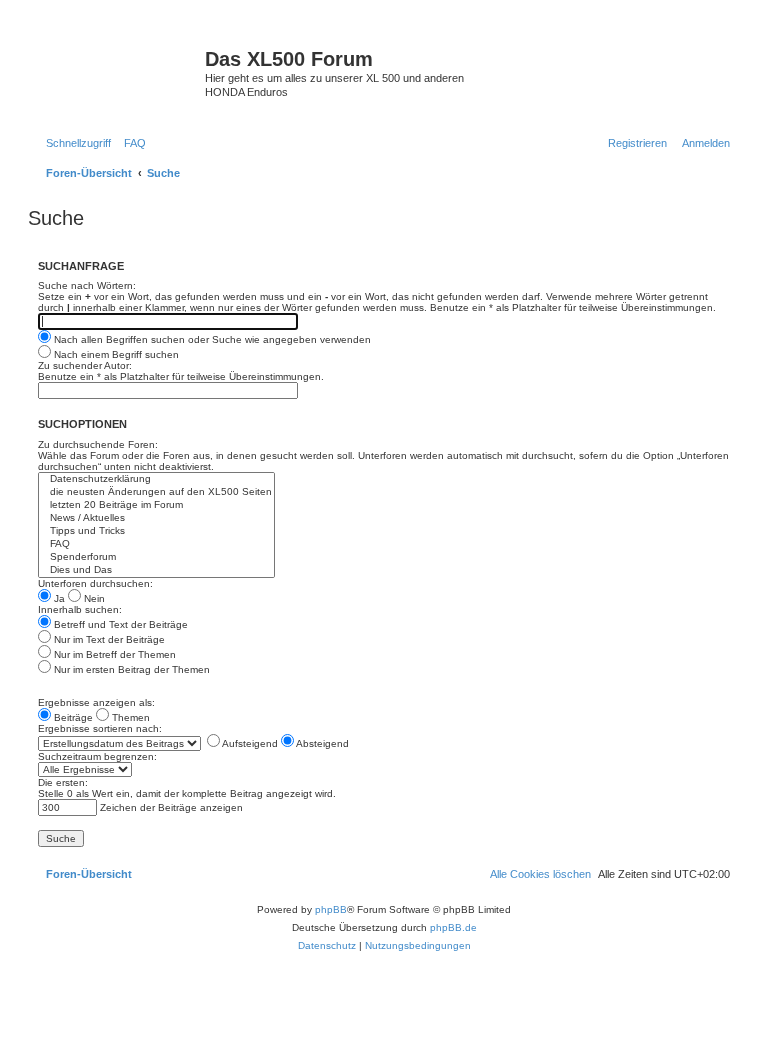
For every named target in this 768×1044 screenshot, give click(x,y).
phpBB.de (453, 927)
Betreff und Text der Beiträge (119, 624)
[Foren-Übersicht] (119, 65)
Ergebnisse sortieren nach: (100, 728)
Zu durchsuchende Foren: (98, 444)
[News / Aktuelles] (156, 518)
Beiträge (72, 717)
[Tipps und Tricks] (156, 531)
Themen (129, 717)
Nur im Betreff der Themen (113, 654)
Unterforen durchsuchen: (95, 583)
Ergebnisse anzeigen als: (96, 702)
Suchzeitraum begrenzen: (97, 756)
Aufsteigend (249, 743)
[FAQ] (156, 544)
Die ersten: (63, 782)
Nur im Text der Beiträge (108, 639)
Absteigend (321, 743)
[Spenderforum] (156, 557)
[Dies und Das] (156, 570)
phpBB (331, 909)
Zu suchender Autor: (85, 365)
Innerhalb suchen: (80, 609)
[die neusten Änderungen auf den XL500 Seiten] (156, 492)
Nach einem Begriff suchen (115, 354)
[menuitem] (131, 143)
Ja (58, 598)
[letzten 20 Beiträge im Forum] (156, 505)
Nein (93, 598)
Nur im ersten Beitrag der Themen (130, 669)
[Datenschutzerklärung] (156, 479)
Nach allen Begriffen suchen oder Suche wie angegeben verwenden (211, 339)
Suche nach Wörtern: (87, 285)
